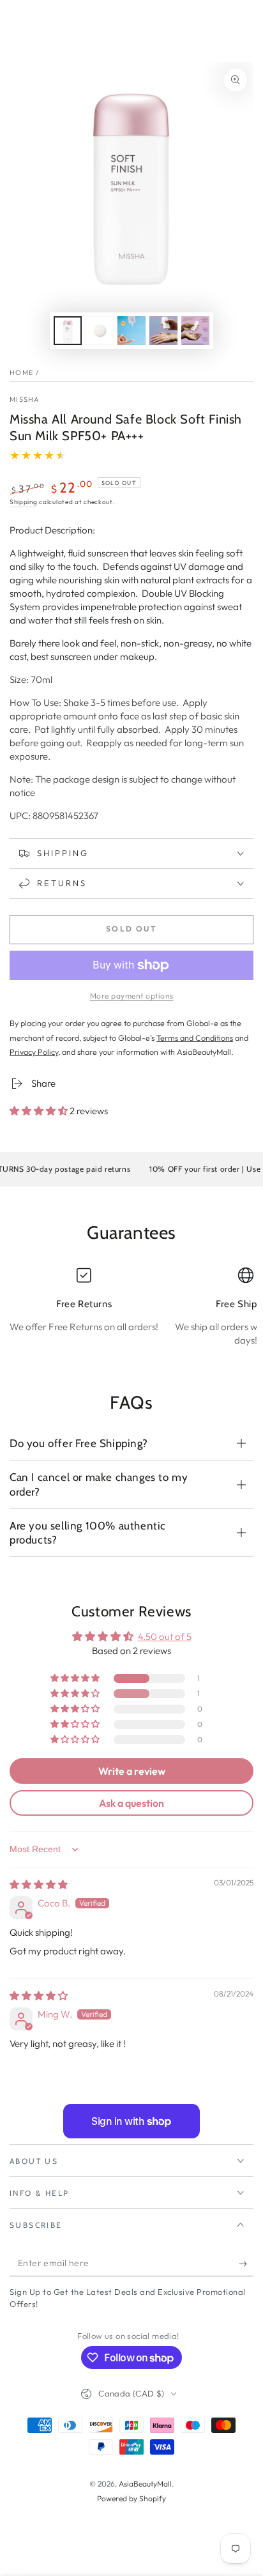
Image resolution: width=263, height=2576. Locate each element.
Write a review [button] (132, 1771)
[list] (131, 1312)
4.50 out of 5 (165, 1637)
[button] (40, 1111)
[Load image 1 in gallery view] (68, 331)
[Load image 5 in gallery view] (195, 331)
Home (21, 372)
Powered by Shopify (131, 2498)
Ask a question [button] (131, 1803)
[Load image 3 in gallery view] (131, 331)
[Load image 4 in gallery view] (163, 331)
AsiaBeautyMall (145, 2484)
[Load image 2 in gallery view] (100, 331)
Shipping (24, 502)
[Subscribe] (246, 2264)
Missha (25, 399)
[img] (39, 1884)
